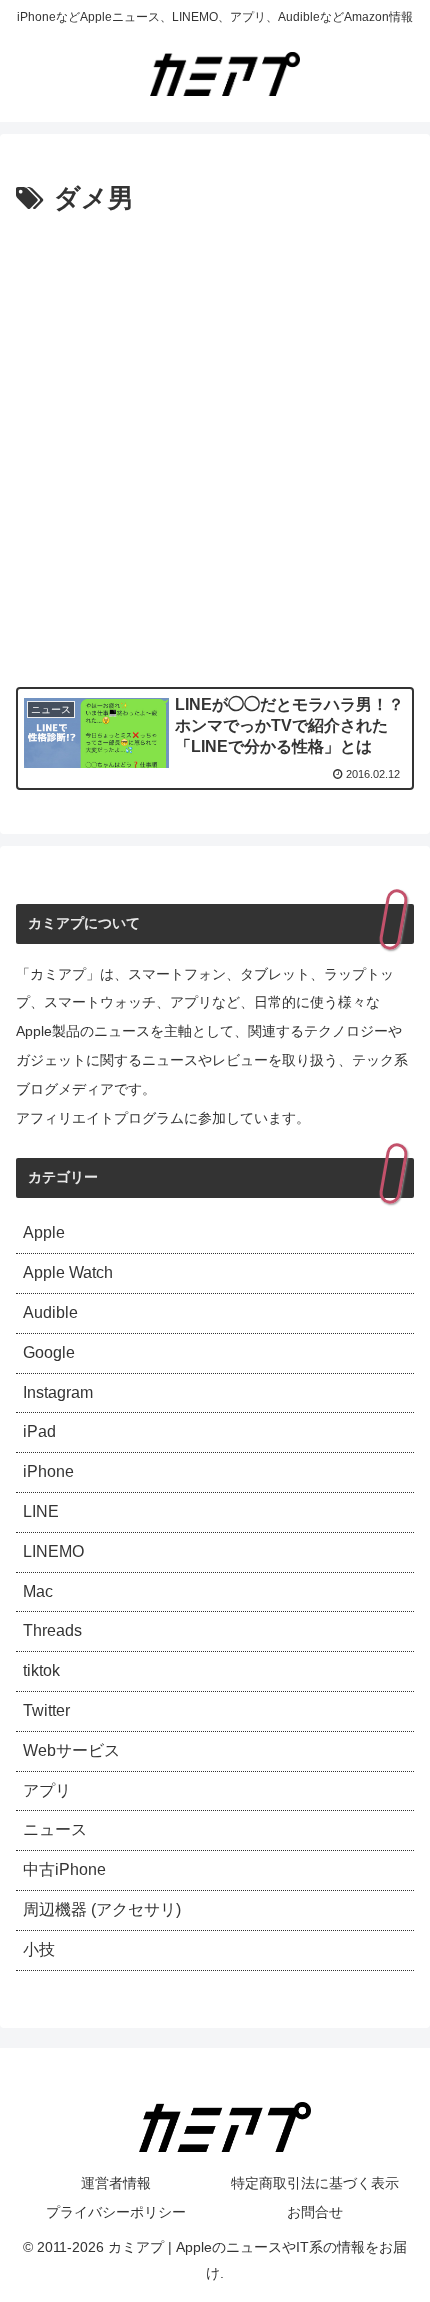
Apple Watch (68, 1272)
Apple (44, 1232)
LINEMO (53, 1551)
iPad (39, 1431)
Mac (38, 1591)
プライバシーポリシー (116, 2212)
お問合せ (315, 2212)
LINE (41, 1511)
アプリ (47, 1790)
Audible (50, 1312)
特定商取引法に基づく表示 (315, 2183)
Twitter (46, 1710)
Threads (52, 1630)
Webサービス (71, 1750)
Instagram (58, 1392)
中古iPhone (64, 1869)
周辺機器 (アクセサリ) (102, 1909)
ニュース (55, 1829)
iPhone (48, 1471)
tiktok (41, 1670)
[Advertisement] (215, 447)
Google (49, 1352)
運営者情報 (116, 2183)
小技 (39, 1949)
